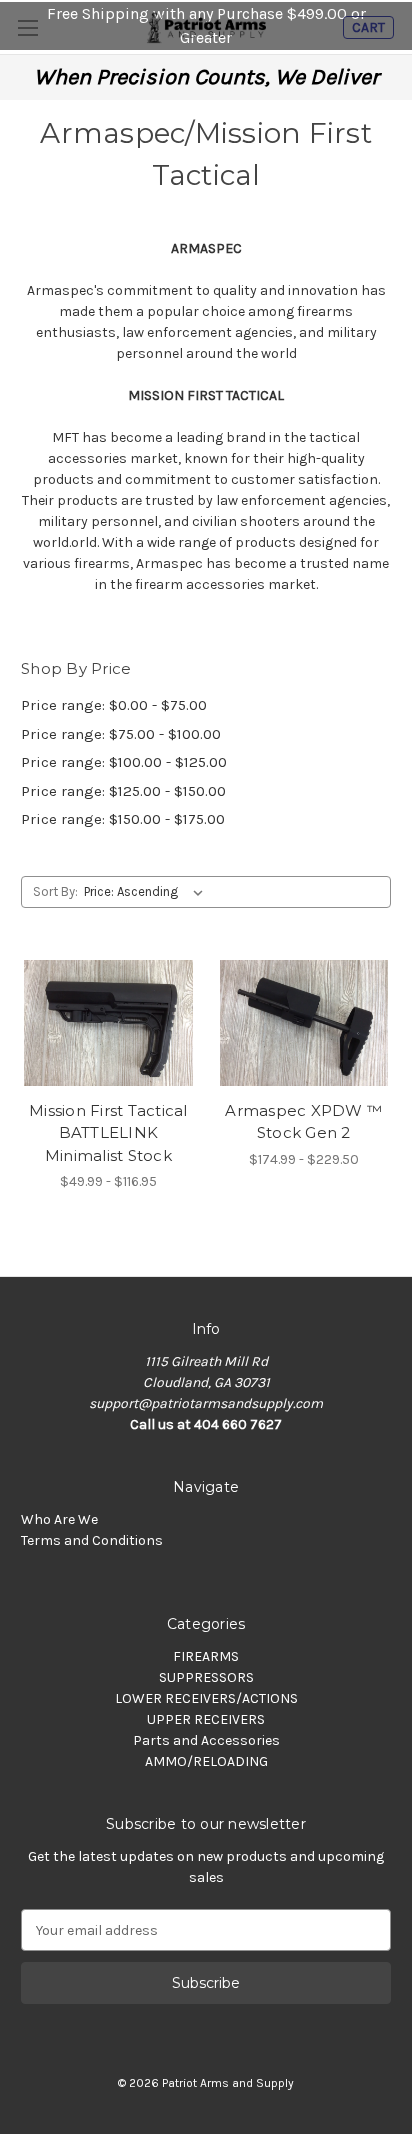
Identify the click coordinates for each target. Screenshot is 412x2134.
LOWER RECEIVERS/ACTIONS (206, 1698)
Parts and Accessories (206, 1740)
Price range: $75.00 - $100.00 (121, 734)
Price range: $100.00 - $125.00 (124, 762)
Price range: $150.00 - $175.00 (123, 819)
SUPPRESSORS (206, 1677)
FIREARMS (206, 1656)
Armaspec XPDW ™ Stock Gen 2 (303, 1122)
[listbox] (147, 892)
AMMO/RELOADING (206, 1761)
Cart (368, 27)
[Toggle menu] (27, 27)
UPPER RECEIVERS (206, 1719)
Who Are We (59, 1519)
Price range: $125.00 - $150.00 (123, 791)
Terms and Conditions (92, 1540)
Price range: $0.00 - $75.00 (114, 705)
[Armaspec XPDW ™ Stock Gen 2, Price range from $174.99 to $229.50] (304, 1023)
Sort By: (55, 891)
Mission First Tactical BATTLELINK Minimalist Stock (108, 1133)
